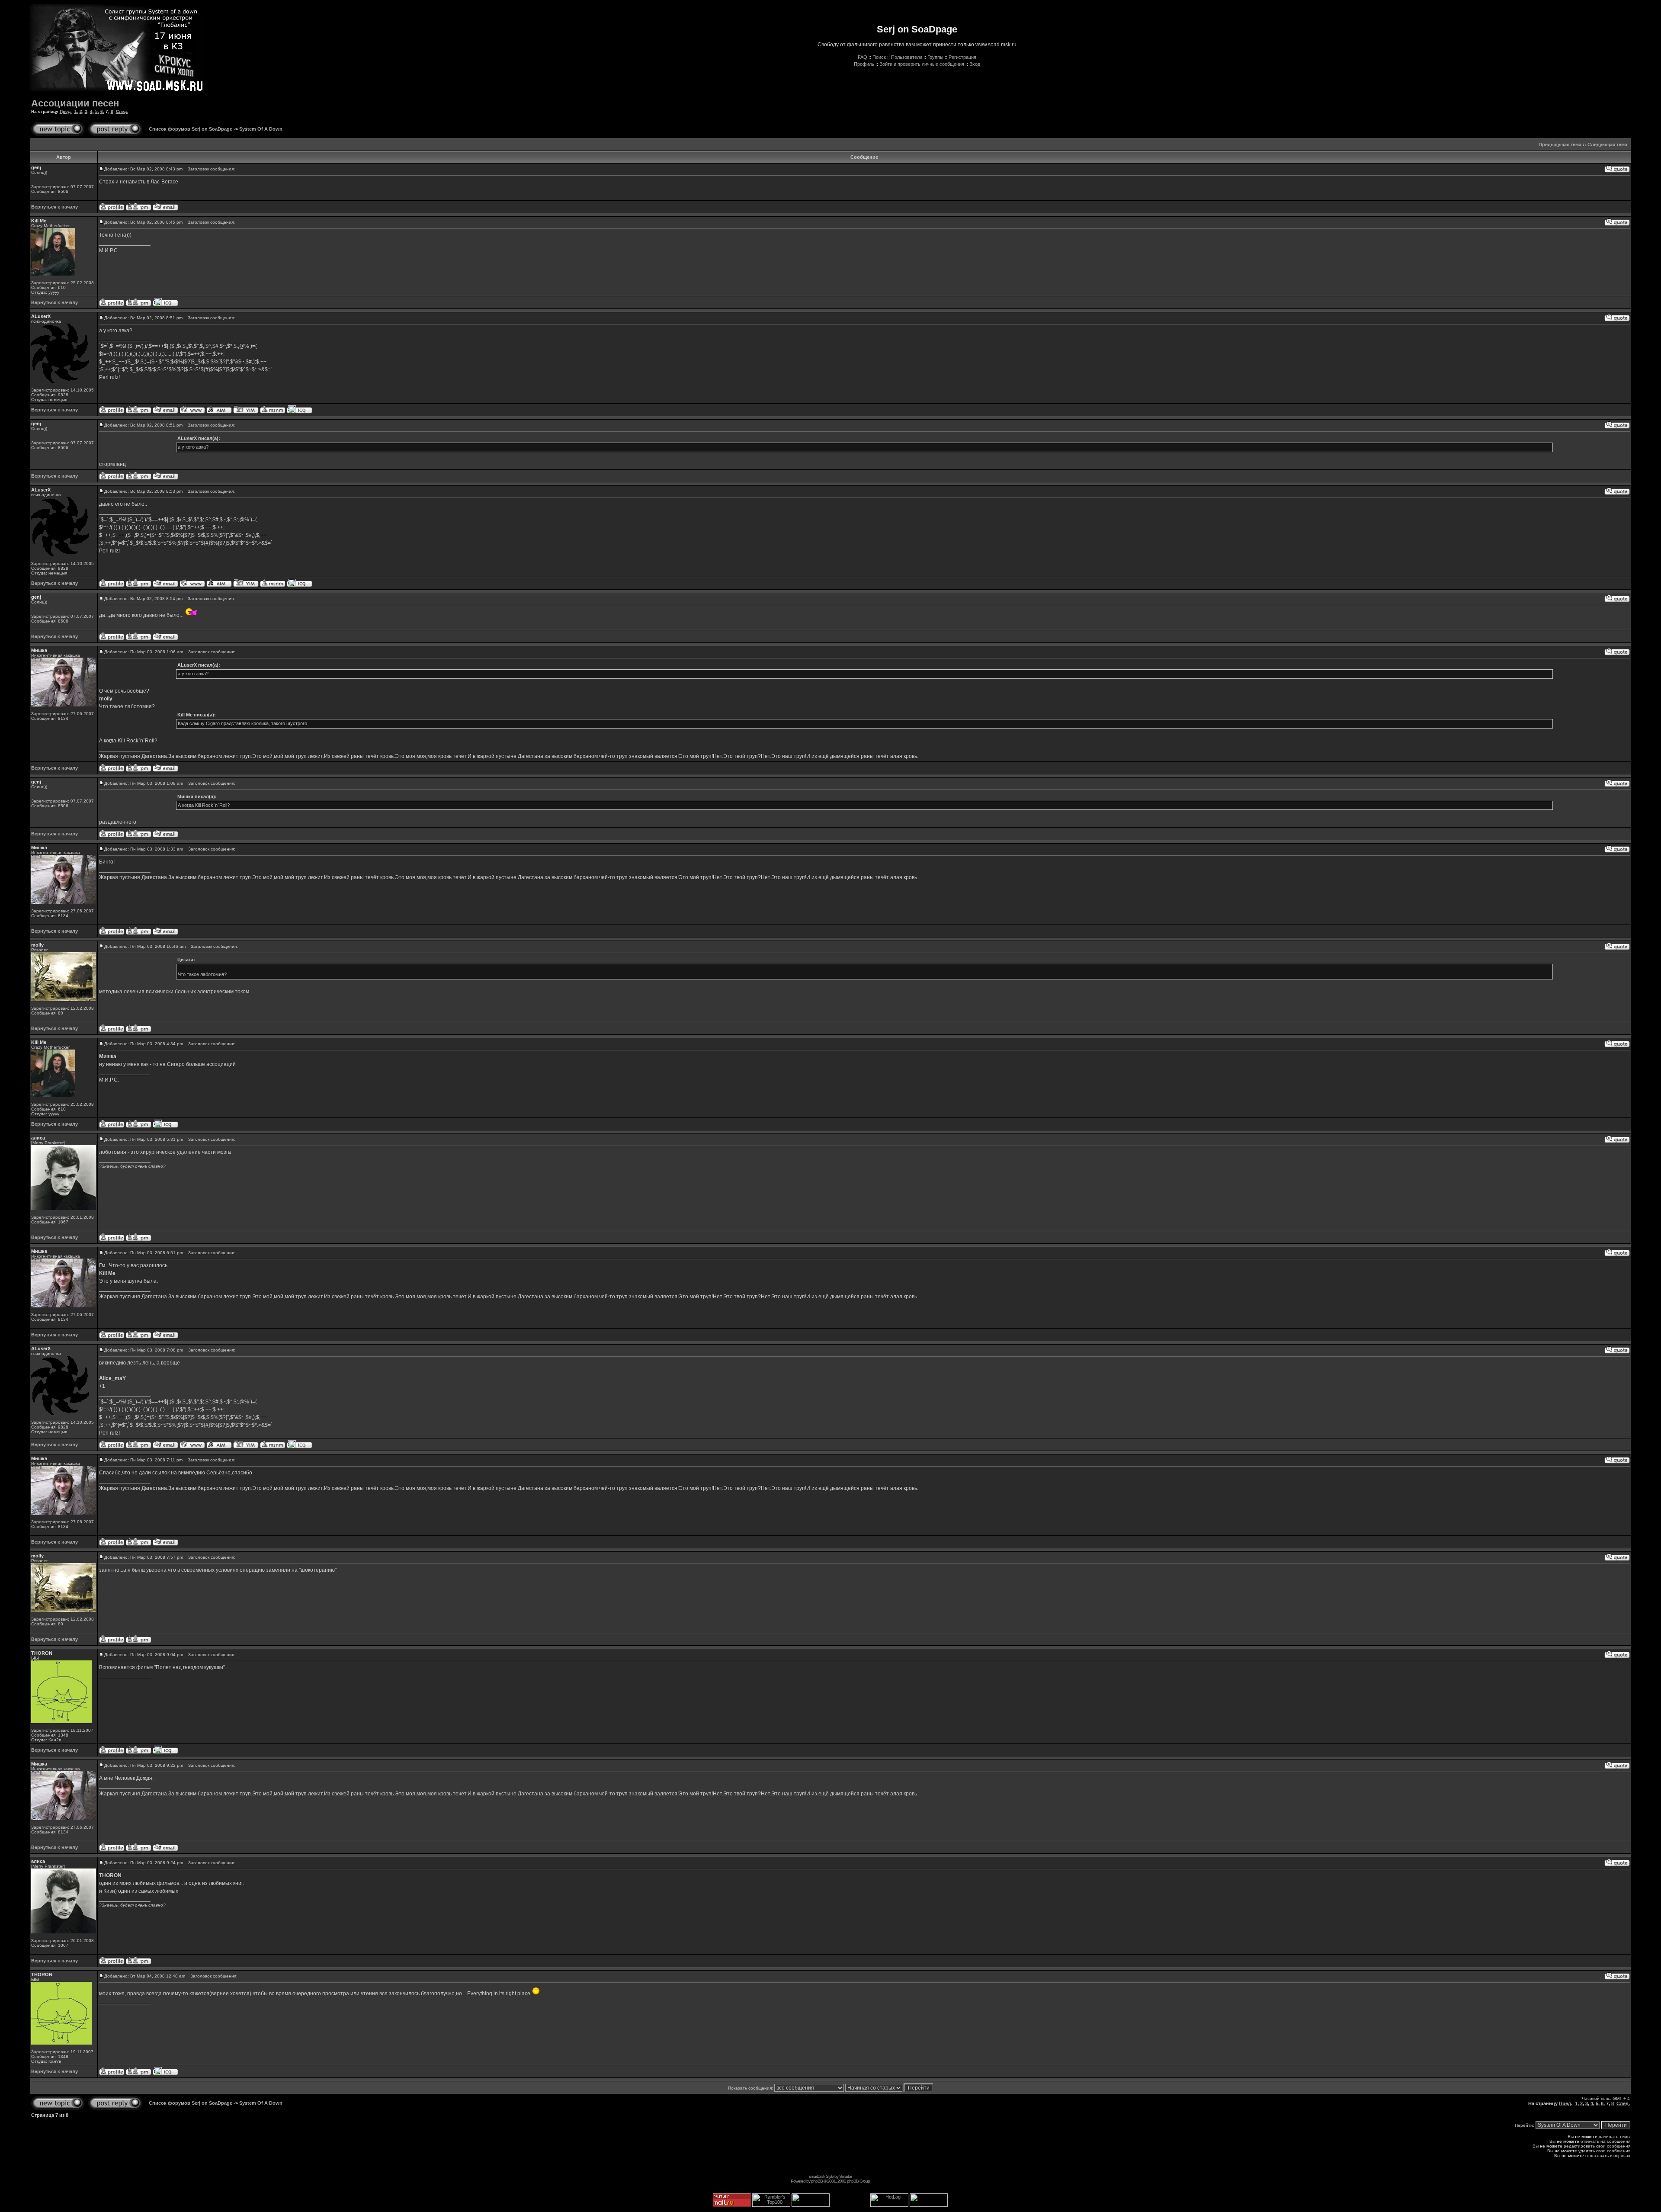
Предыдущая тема (1560, 144)
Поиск (879, 57)
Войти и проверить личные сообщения (922, 64)
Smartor (845, 2176)
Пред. (66, 111)
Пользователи (907, 57)
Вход (975, 64)
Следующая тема (1607, 144)
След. (122, 111)
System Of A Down (261, 129)
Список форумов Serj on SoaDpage (191, 129)
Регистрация (962, 57)
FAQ (863, 57)
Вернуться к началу (55, 207)
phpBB (817, 2181)
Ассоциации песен (75, 103)
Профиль (864, 64)
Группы (935, 57)
